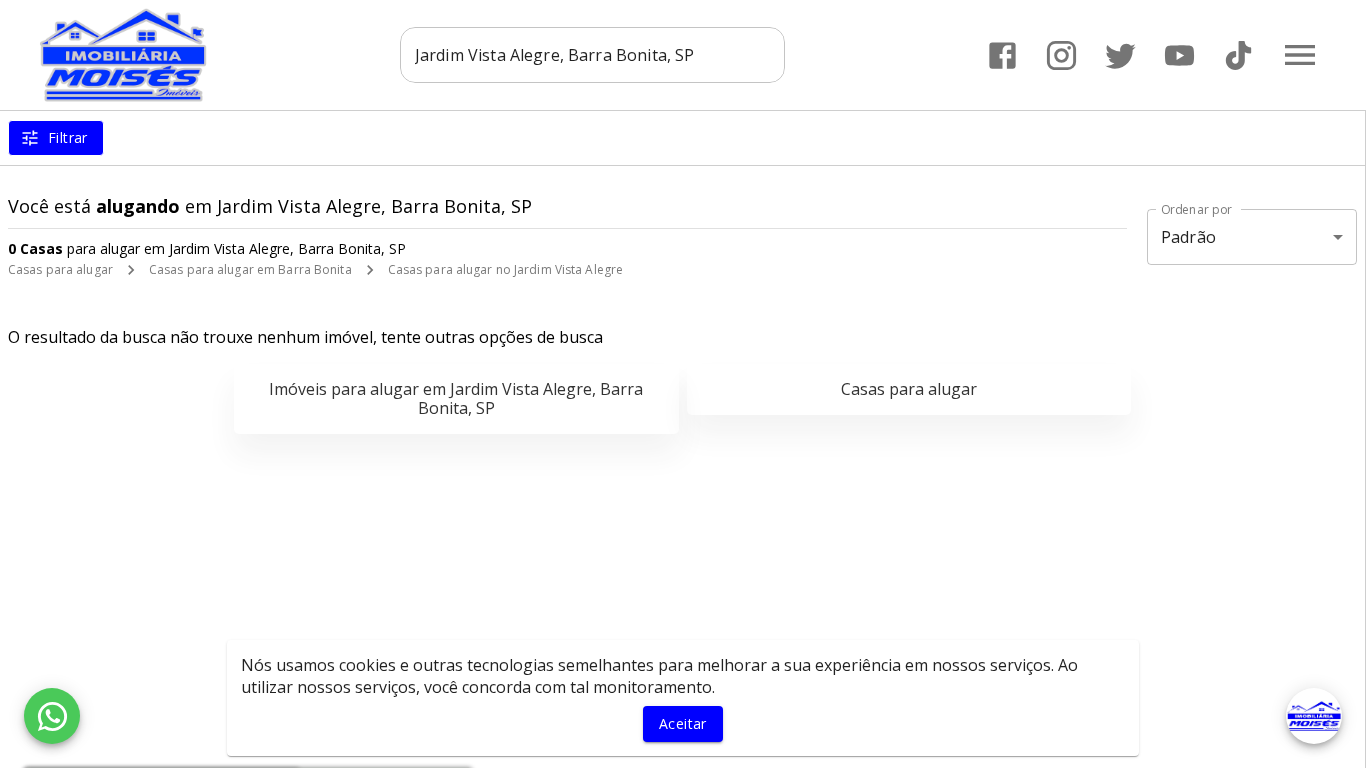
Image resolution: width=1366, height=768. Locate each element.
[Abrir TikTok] (1238, 55)
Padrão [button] (1188, 237)
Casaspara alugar (909, 389)
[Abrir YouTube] (1179, 55)
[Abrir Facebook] (1002, 55)
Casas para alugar (60, 269)
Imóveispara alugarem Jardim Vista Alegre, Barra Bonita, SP (456, 398)
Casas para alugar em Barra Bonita (250, 269)
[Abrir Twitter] (1120, 55)
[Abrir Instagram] (1061, 55)
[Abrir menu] (1300, 55)
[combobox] (592, 55)
